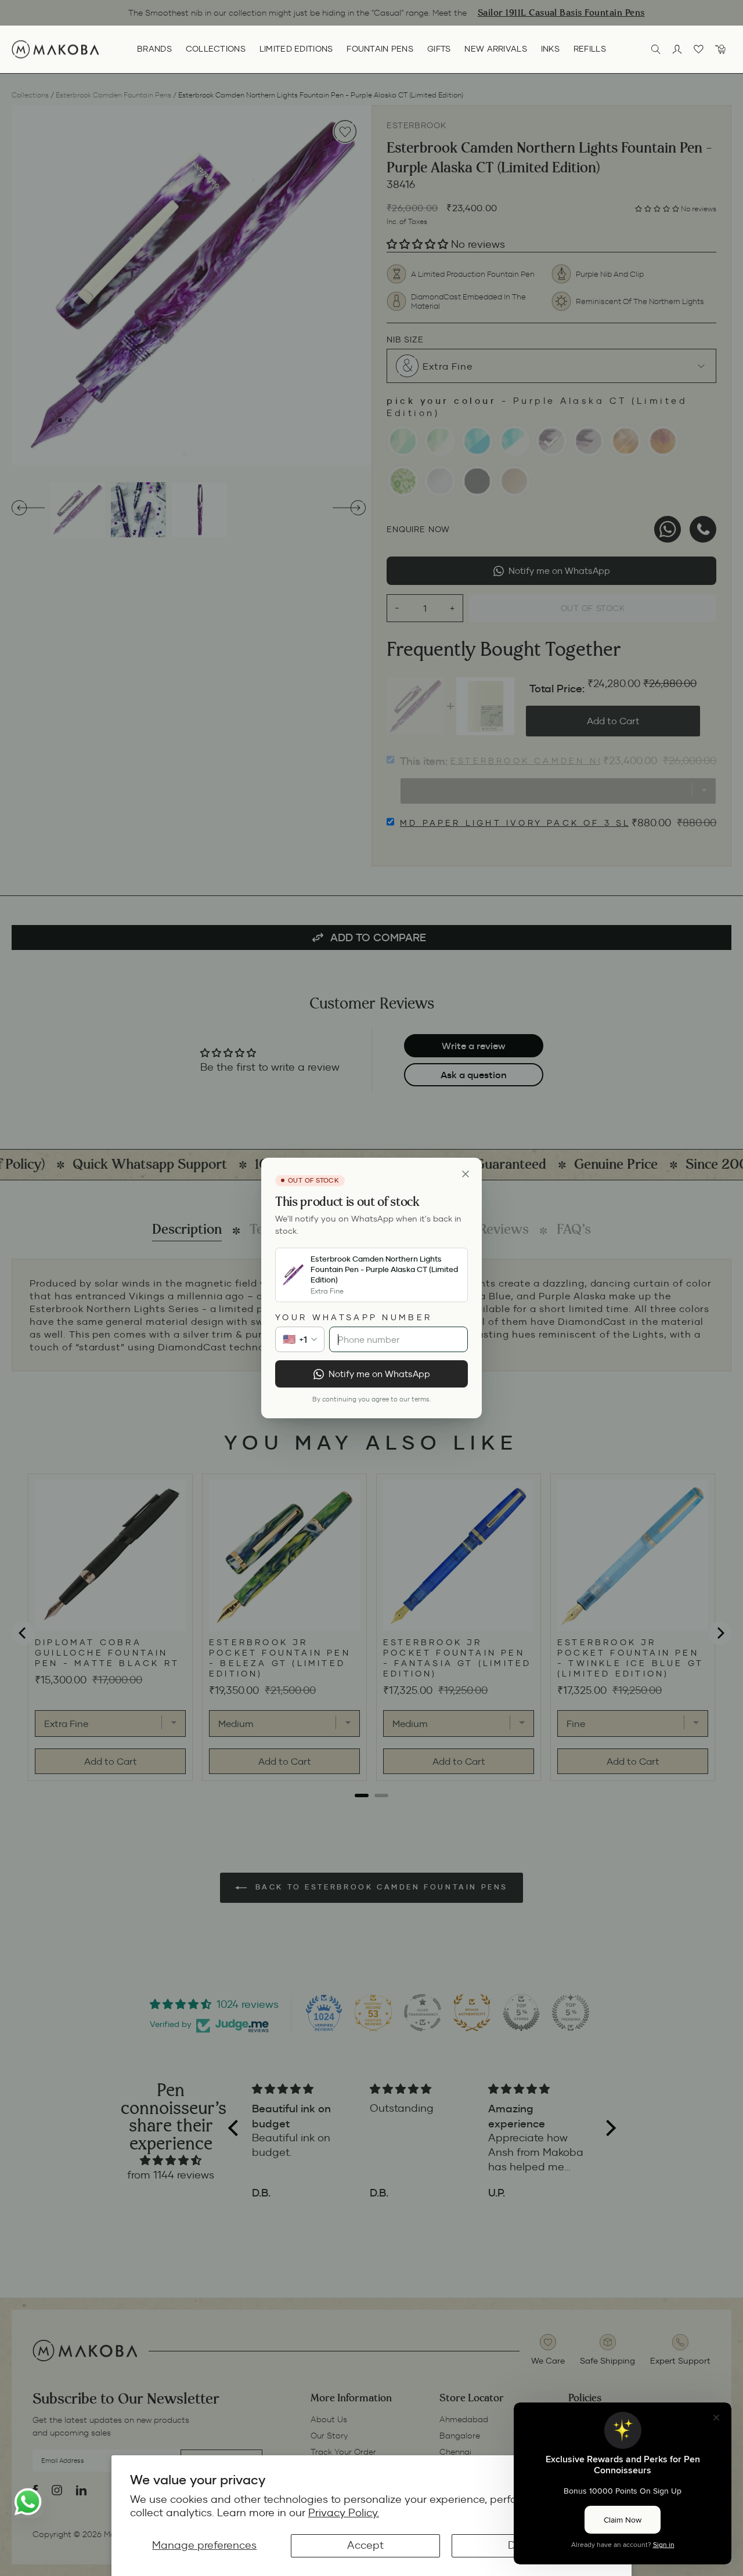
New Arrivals (495, 49)
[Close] (466, 1174)
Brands (154, 49)
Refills (590, 49)
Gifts (439, 49)
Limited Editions (296, 49)
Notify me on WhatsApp (379, 1374)
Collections (216, 49)
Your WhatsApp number (354, 1317)
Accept (365, 2545)
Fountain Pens (380, 49)
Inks (550, 49)
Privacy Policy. (344, 2513)
